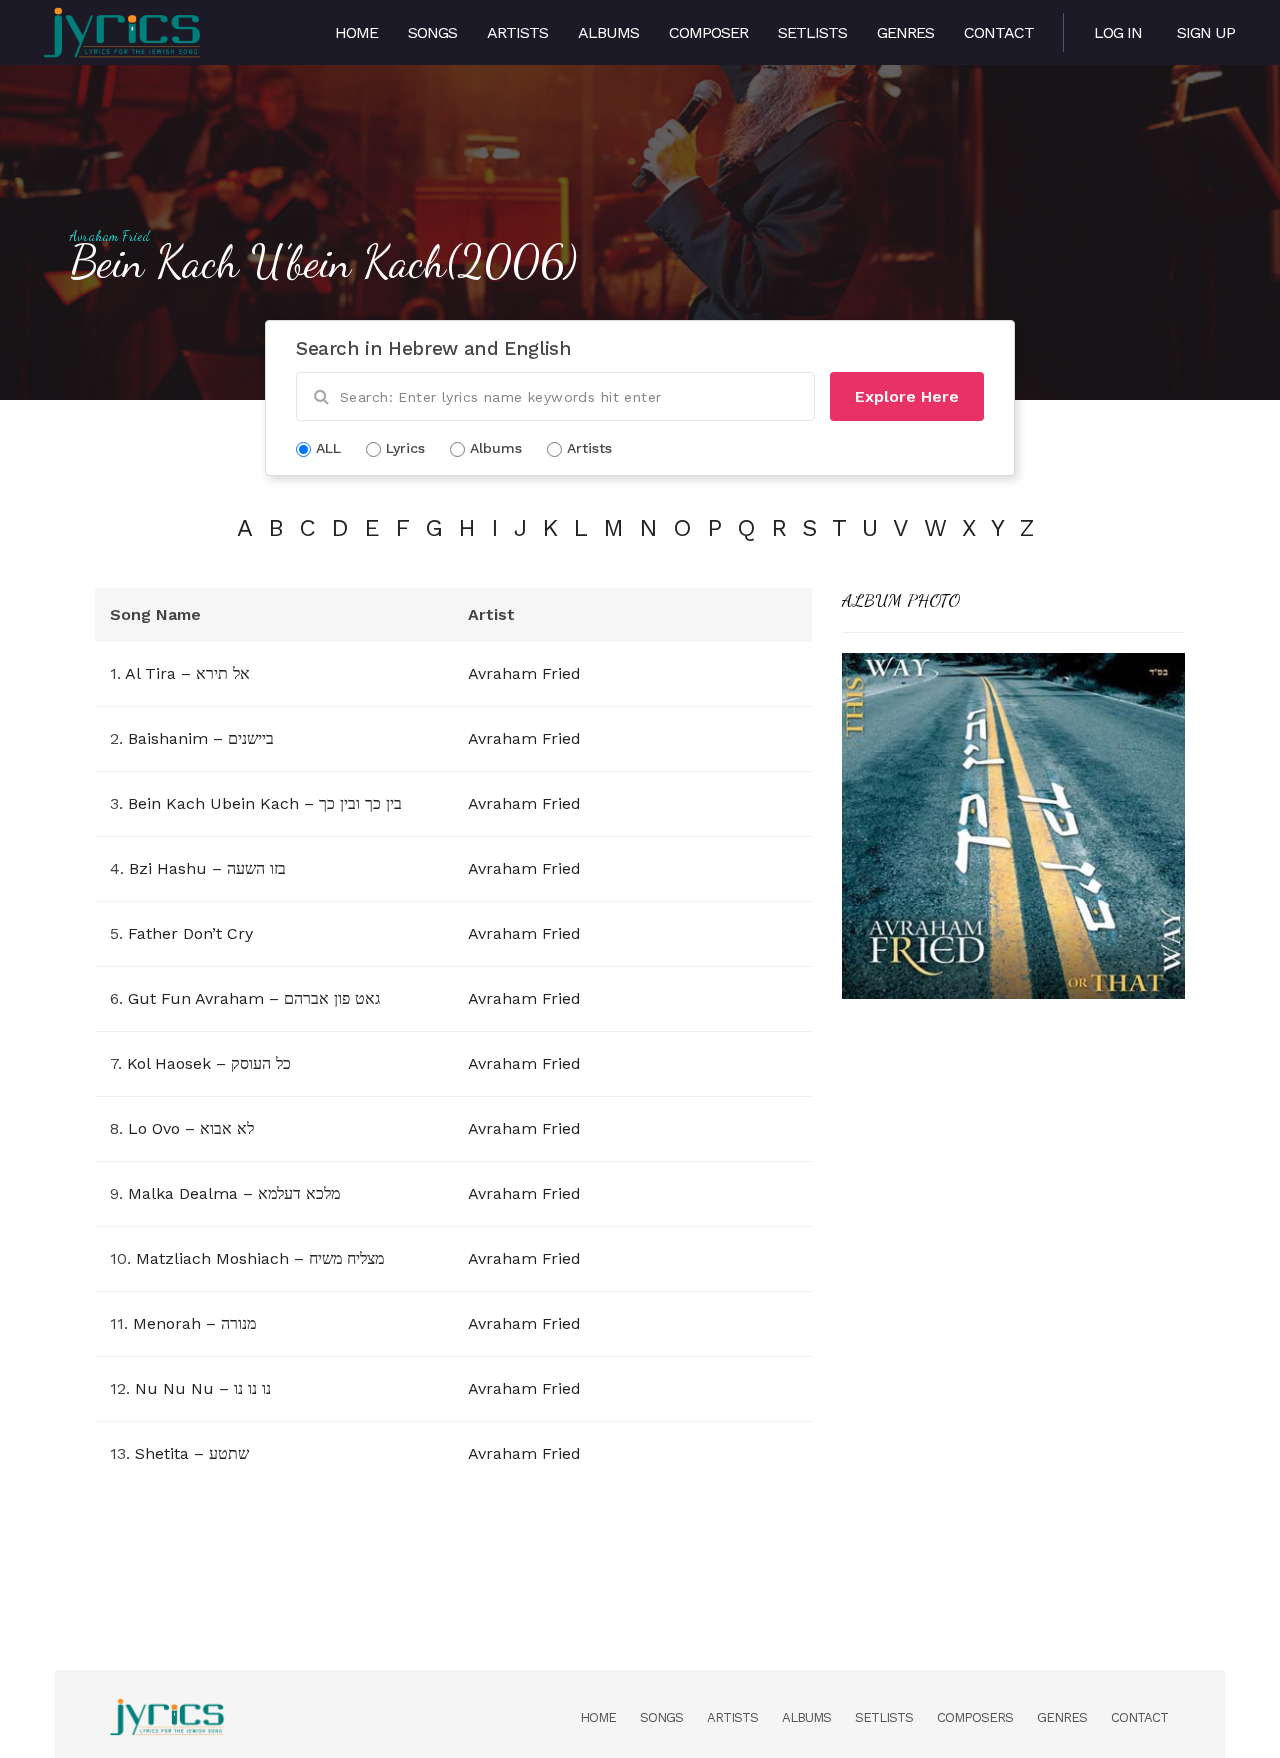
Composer (708, 32)
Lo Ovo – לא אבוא (191, 1128)
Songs (432, 32)
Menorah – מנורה (194, 1323)
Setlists (812, 32)
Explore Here (907, 396)
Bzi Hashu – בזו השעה (207, 868)
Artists (517, 32)
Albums (608, 32)
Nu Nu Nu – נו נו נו (203, 1388)
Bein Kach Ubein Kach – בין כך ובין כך (265, 803)
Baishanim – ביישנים (201, 738)
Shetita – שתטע (192, 1453)
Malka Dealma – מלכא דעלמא (234, 1193)
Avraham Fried (110, 236)
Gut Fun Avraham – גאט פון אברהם (254, 998)
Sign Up (1206, 32)
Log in (1118, 32)
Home (356, 32)
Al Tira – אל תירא (187, 673)
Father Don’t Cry (190, 933)
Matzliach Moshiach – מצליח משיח (260, 1258)
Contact (999, 32)
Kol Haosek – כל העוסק (209, 1063)
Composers (975, 1717)
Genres (905, 32)
